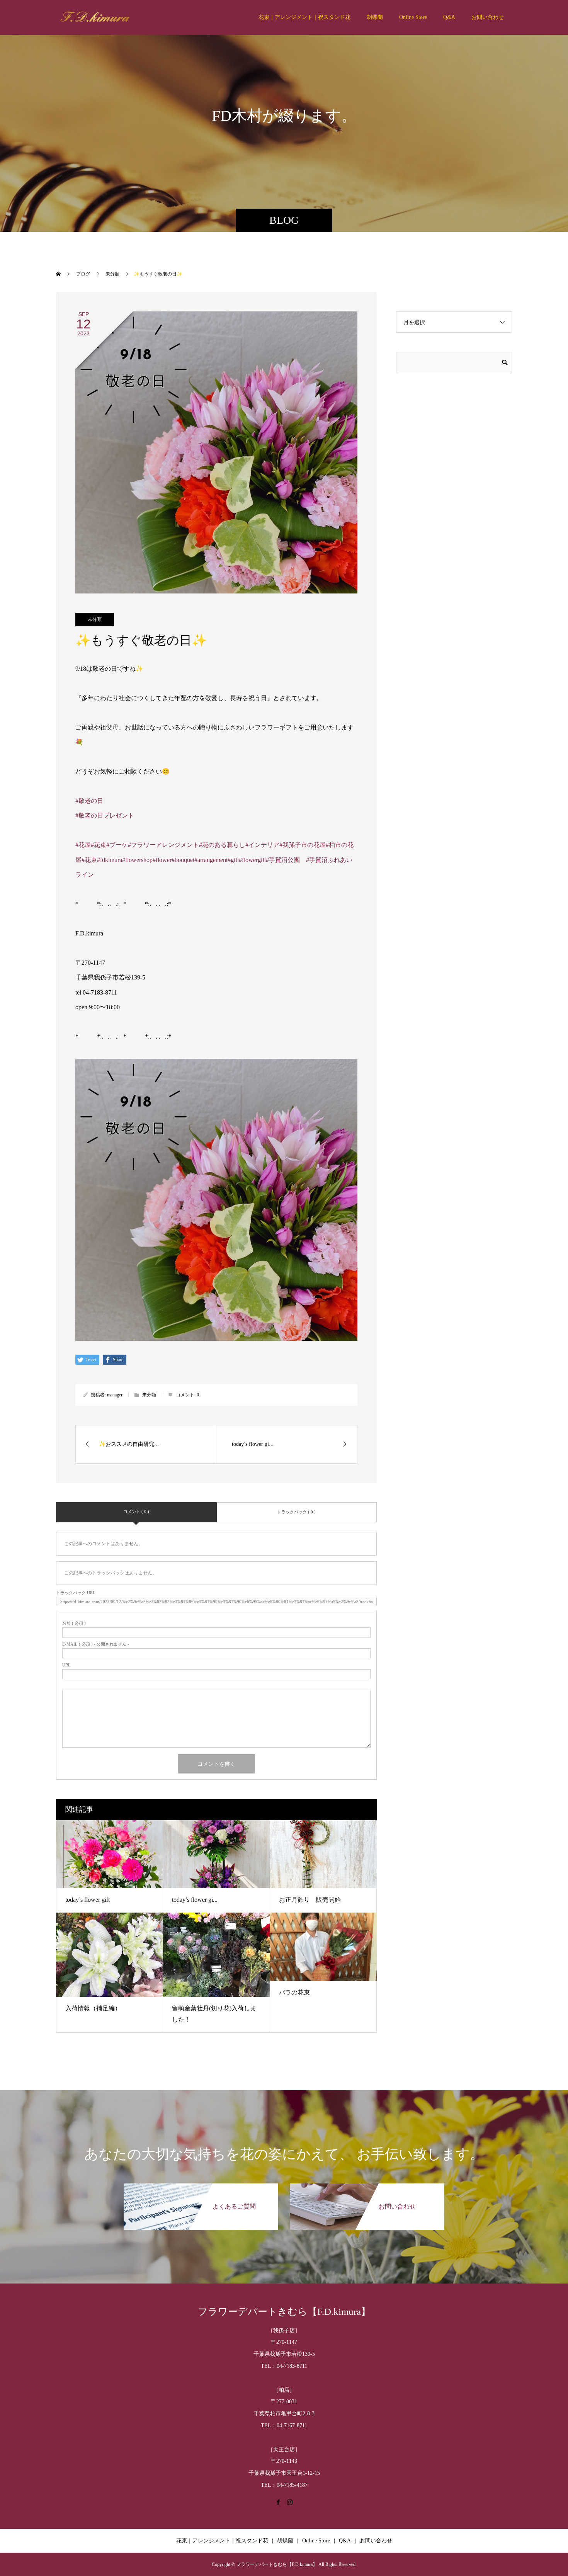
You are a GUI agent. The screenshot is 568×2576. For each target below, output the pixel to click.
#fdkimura (110, 860)
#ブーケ (117, 845)
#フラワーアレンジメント (163, 845)
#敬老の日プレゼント (105, 815)
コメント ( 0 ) (136, 1512)
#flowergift (252, 860)
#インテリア (262, 845)
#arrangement (211, 860)
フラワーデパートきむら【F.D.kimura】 (284, 2312)
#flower (162, 860)
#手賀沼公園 (283, 860)
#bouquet (183, 860)
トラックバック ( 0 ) (296, 1512)
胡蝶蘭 (375, 17)
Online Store (413, 17)
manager (115, 1395)
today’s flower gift (88, 1900)
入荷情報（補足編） (93, 2008)
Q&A (449, 17)
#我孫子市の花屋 (303, 845)
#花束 (99, 845)
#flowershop (137, 860)
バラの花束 (294, 1992)
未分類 (95, 619)
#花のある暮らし (222, 845)
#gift (233, 860)
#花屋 (83, 845)
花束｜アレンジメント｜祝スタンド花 (304, 17)
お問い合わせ (488, 17)
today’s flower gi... (195, 1900)
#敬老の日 (89, 801)
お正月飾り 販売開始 (310, 1900)
